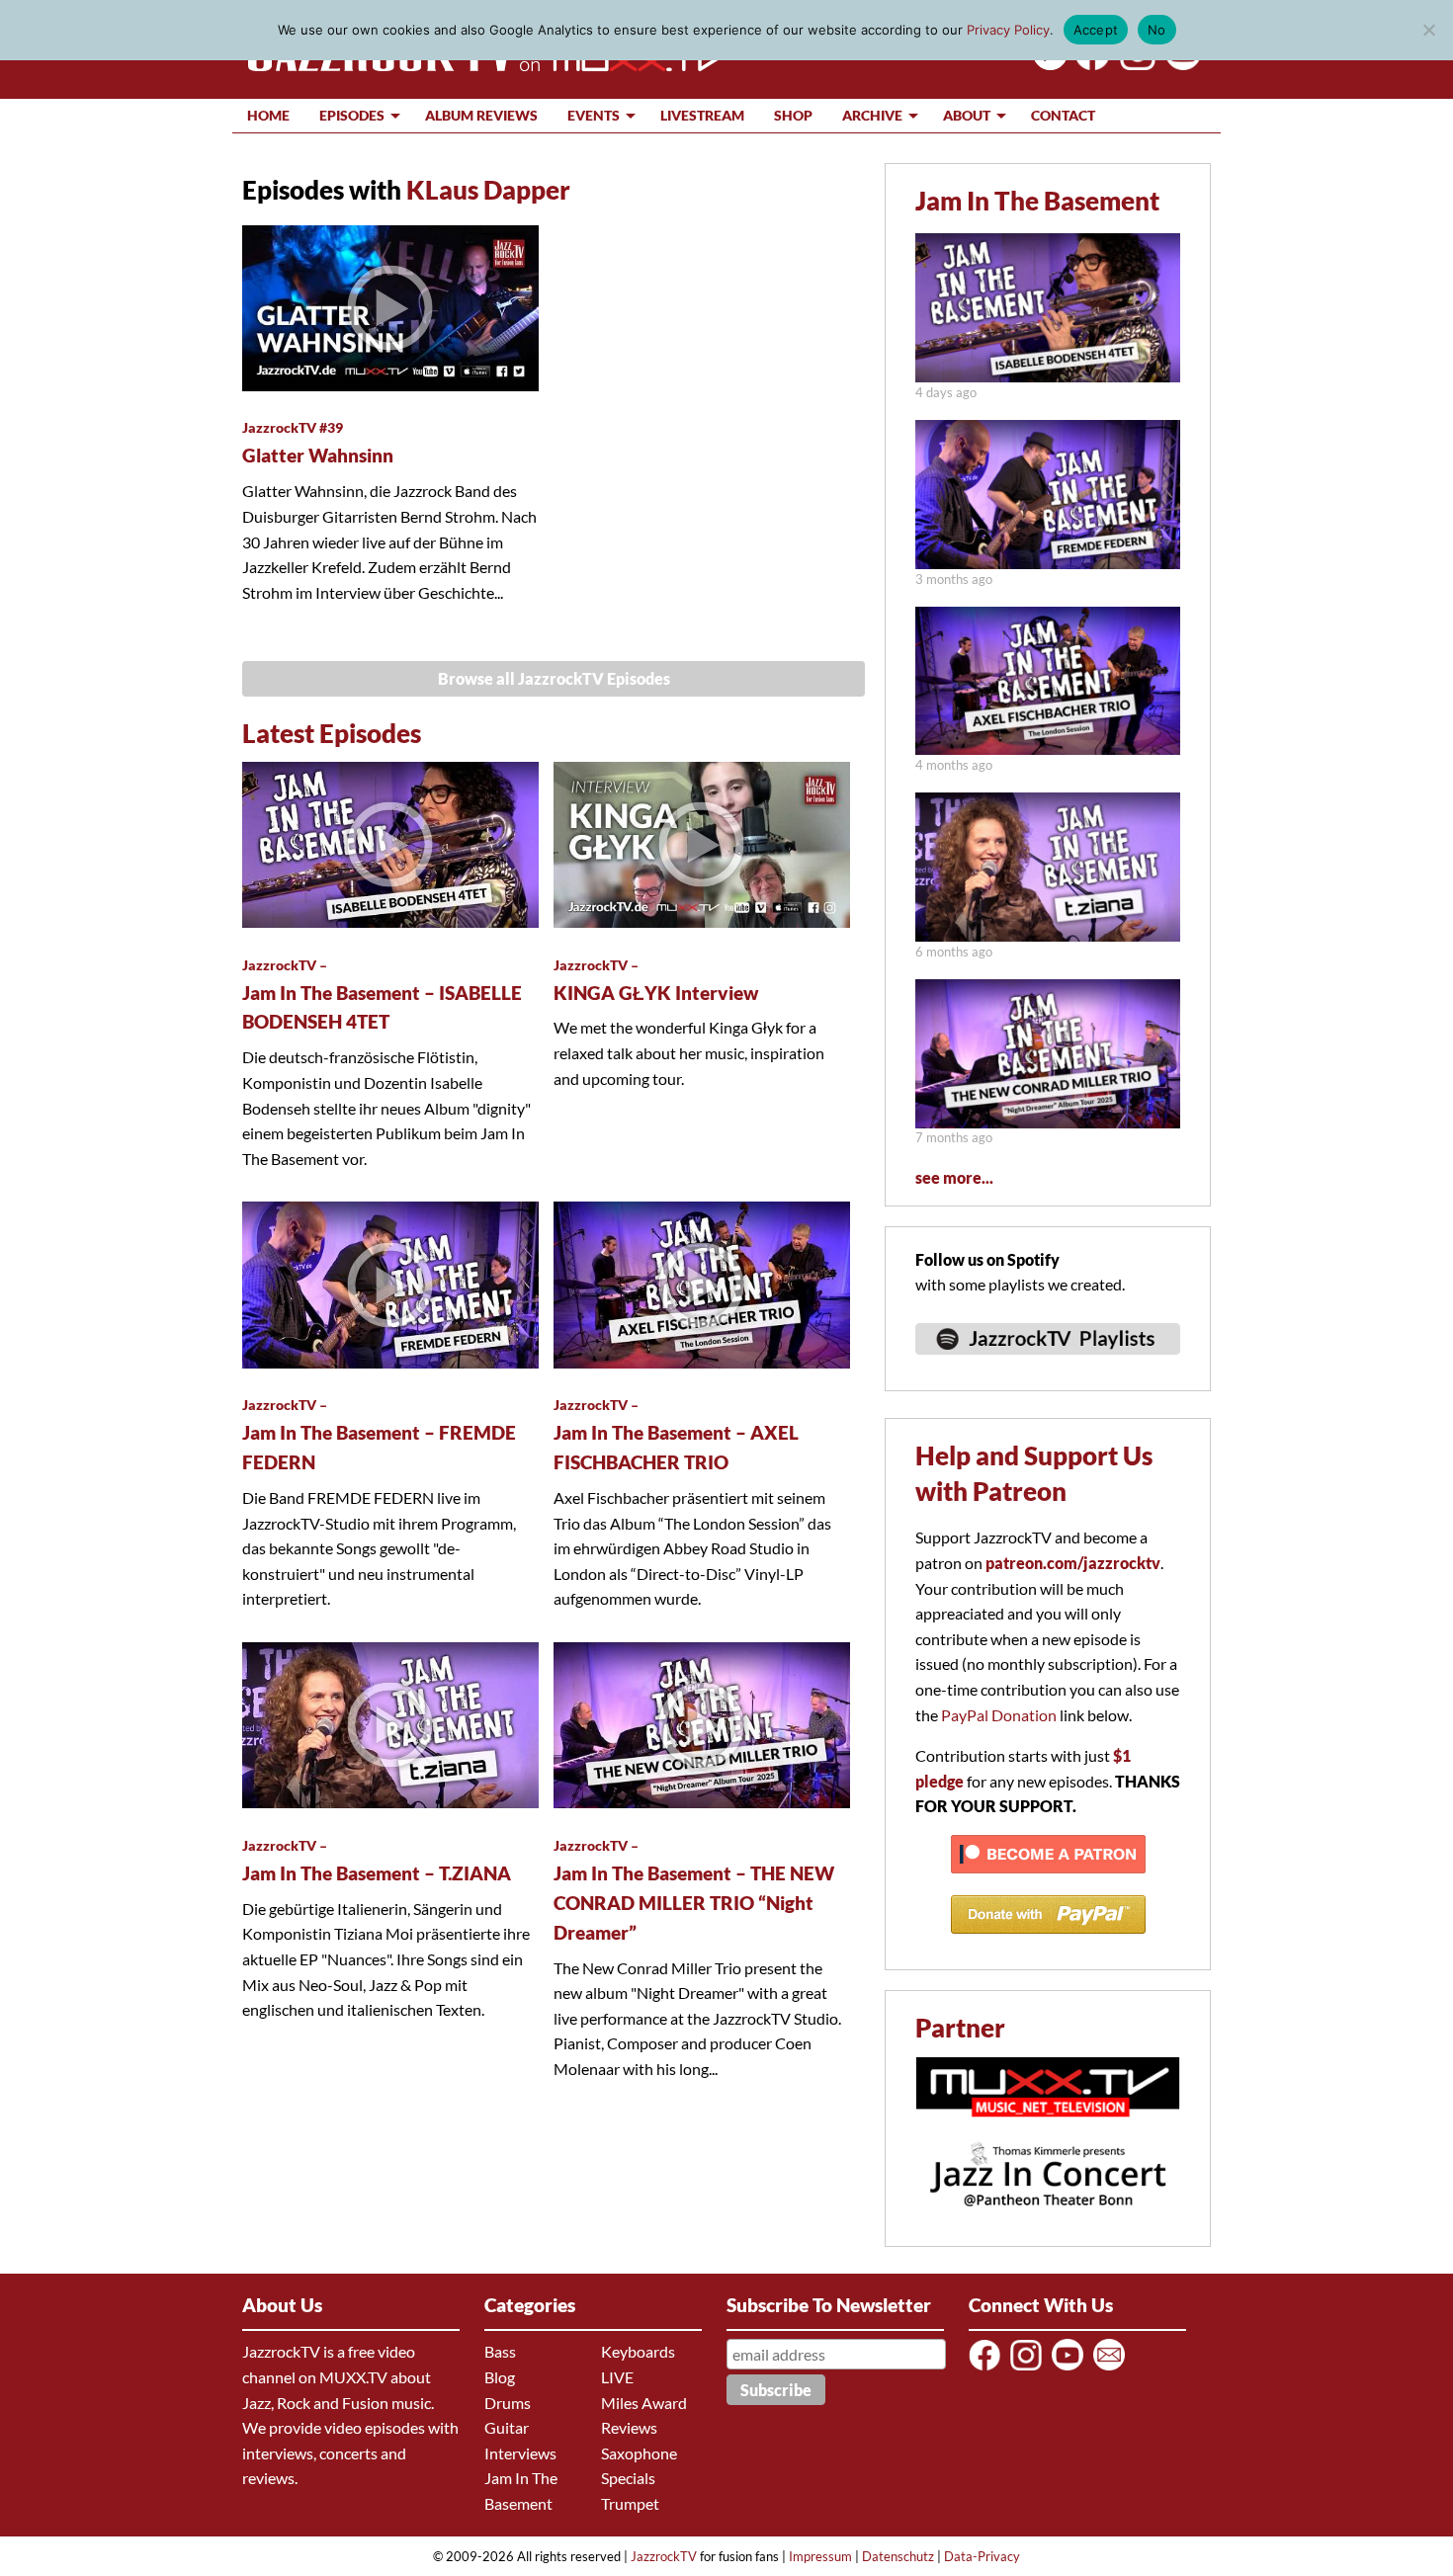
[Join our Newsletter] (1112, 2369)
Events (594, 115)
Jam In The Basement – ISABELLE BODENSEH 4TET (382, 995)
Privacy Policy (1008, 30)
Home (268, 115)
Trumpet (630, 2503)
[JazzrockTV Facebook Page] (1089, 64)
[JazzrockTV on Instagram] (1029, 2369)
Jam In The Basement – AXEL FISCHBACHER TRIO (676, 1435)
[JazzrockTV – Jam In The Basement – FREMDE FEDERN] (1048, 563)
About (967, 115)
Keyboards (638, 2351)
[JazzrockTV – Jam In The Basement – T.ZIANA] (1048, 935)
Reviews (629, 2427)
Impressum (820, 2556)
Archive (872, 115)
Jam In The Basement (1037, 201)
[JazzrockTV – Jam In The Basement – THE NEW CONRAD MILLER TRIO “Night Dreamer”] (1048, 1122)
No (1157, 30)
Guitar (507, 2427)
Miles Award (644, 2403)
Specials (628, 2478)
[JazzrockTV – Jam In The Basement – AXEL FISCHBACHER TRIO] (1048, 748)
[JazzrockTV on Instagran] (1134, 64)
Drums (508, 2403)
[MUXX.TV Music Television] (1048, 2127)
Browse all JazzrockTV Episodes (554, 678)
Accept (1096, 30)
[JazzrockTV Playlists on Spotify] (1048, 1363)
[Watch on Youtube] (1180, 64)
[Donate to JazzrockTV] (1048, 1942)
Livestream (702, 115)
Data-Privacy (982, 2556)
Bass (500, 2351)
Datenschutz (898, 2556)
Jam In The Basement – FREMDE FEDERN (379, 1435)
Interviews (520, 2453)
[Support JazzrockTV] (1048, 1882)
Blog (500, 2377)
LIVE (617, 2377)
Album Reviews (481, 115)
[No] (1428, 30)
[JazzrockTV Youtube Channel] (1071, 2369)
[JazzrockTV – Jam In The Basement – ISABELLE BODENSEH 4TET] (1048, 376)
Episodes (352, 115)
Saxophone (639, 2453)
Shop (793, 115)
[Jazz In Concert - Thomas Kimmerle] (1048, 2219)
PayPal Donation (999, 1715)
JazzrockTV (664, 2556)
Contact (1063, 115)
